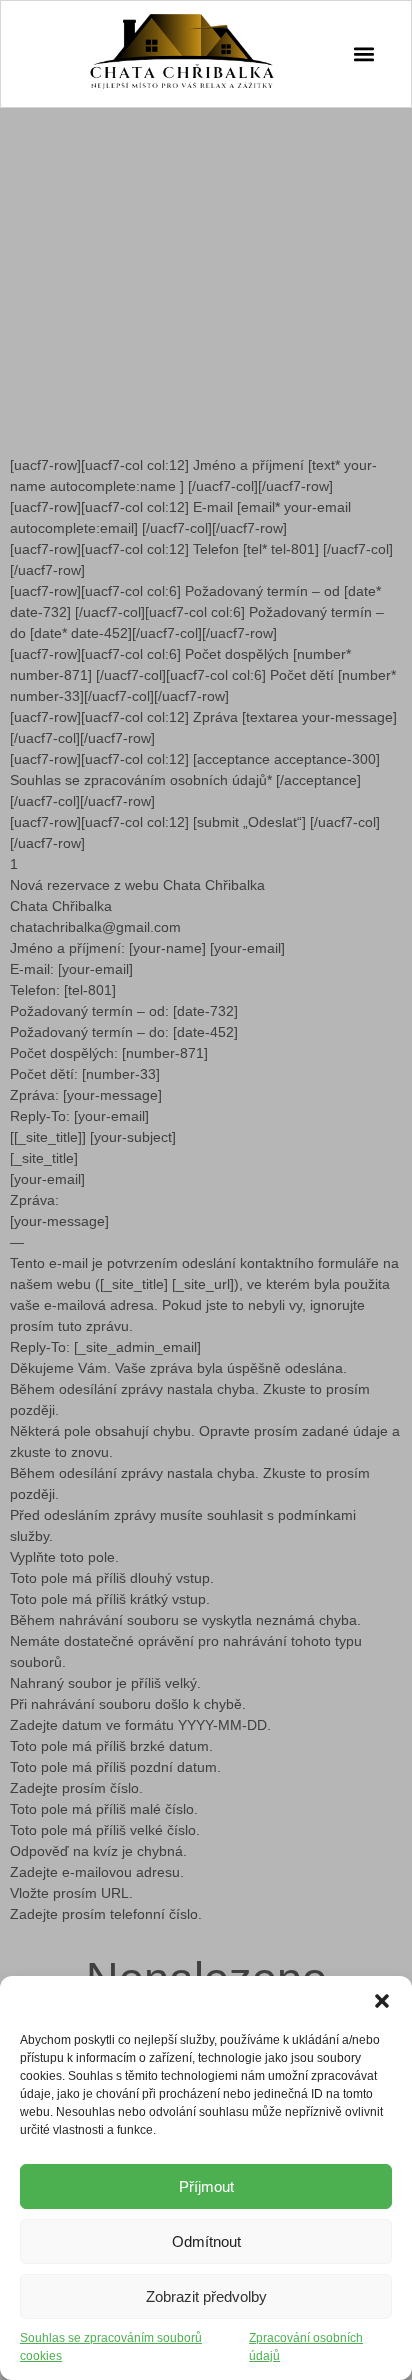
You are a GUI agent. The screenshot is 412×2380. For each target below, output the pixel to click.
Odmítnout (206, 2241)
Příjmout (206, 2186)
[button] (382, 2001)
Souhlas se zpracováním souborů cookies (111, 2347)
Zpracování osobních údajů (306, 2347)
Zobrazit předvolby (206, 2296)
